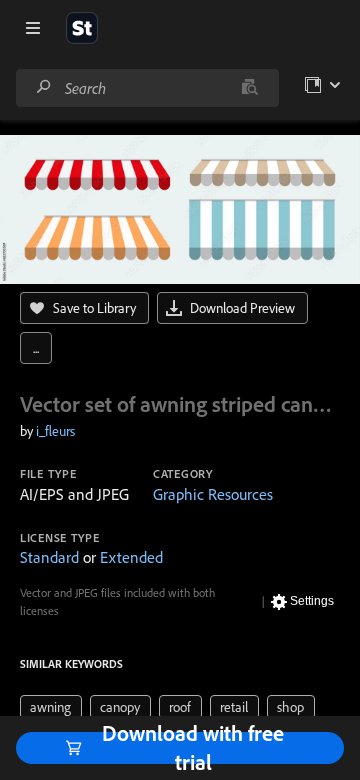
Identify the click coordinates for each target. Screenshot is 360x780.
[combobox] (147, 88)
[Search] (44, 87)
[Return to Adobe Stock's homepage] (82, 28)
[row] (51, 707)
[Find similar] (249, 88)
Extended (131, 557)
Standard (49, 557)
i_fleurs (55, 431)
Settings (312, 601)
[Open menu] (33, 28)
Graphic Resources (213, 494)
